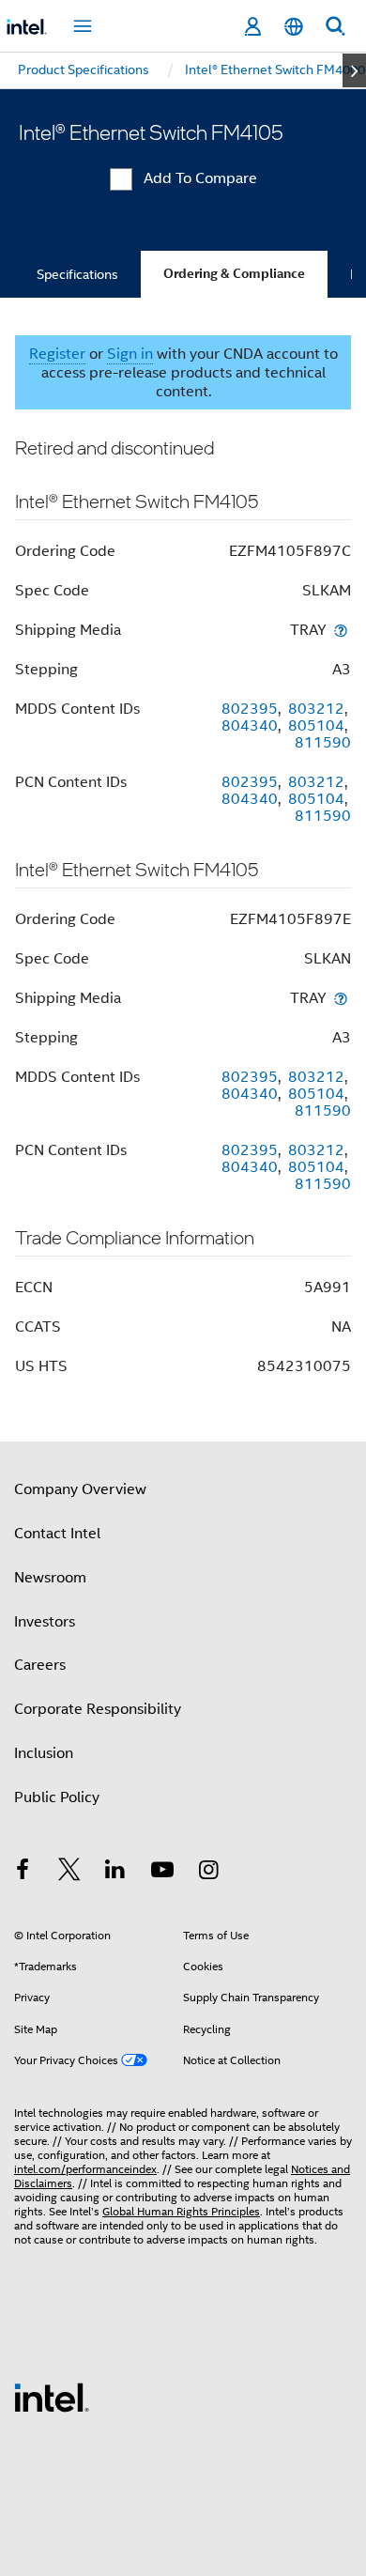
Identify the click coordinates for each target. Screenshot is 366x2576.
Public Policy (57, 1797)
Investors (45, 1622)
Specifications (77, 274)
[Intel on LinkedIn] (115, 1873)
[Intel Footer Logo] (52, 2397)
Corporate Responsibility (98, 1709)
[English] (294, 27)
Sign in (130, 354)
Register (57, 354)
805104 (316, 726)
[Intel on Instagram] (208, 1873)
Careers (40, 1665)
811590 (323, 743)
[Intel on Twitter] (69, 1873)
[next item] (354, 70)
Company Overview (80, 1489)
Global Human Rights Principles (181, 2211)
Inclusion (44, 1753)
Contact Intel (57, 1534)
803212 (316, 709)
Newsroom (50, 1578)
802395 (250, 709)
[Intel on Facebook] (23, 1873)
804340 (250, 726)
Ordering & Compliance (234, 274)
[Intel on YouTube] (162, 1873)
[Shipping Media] (341, 630)
